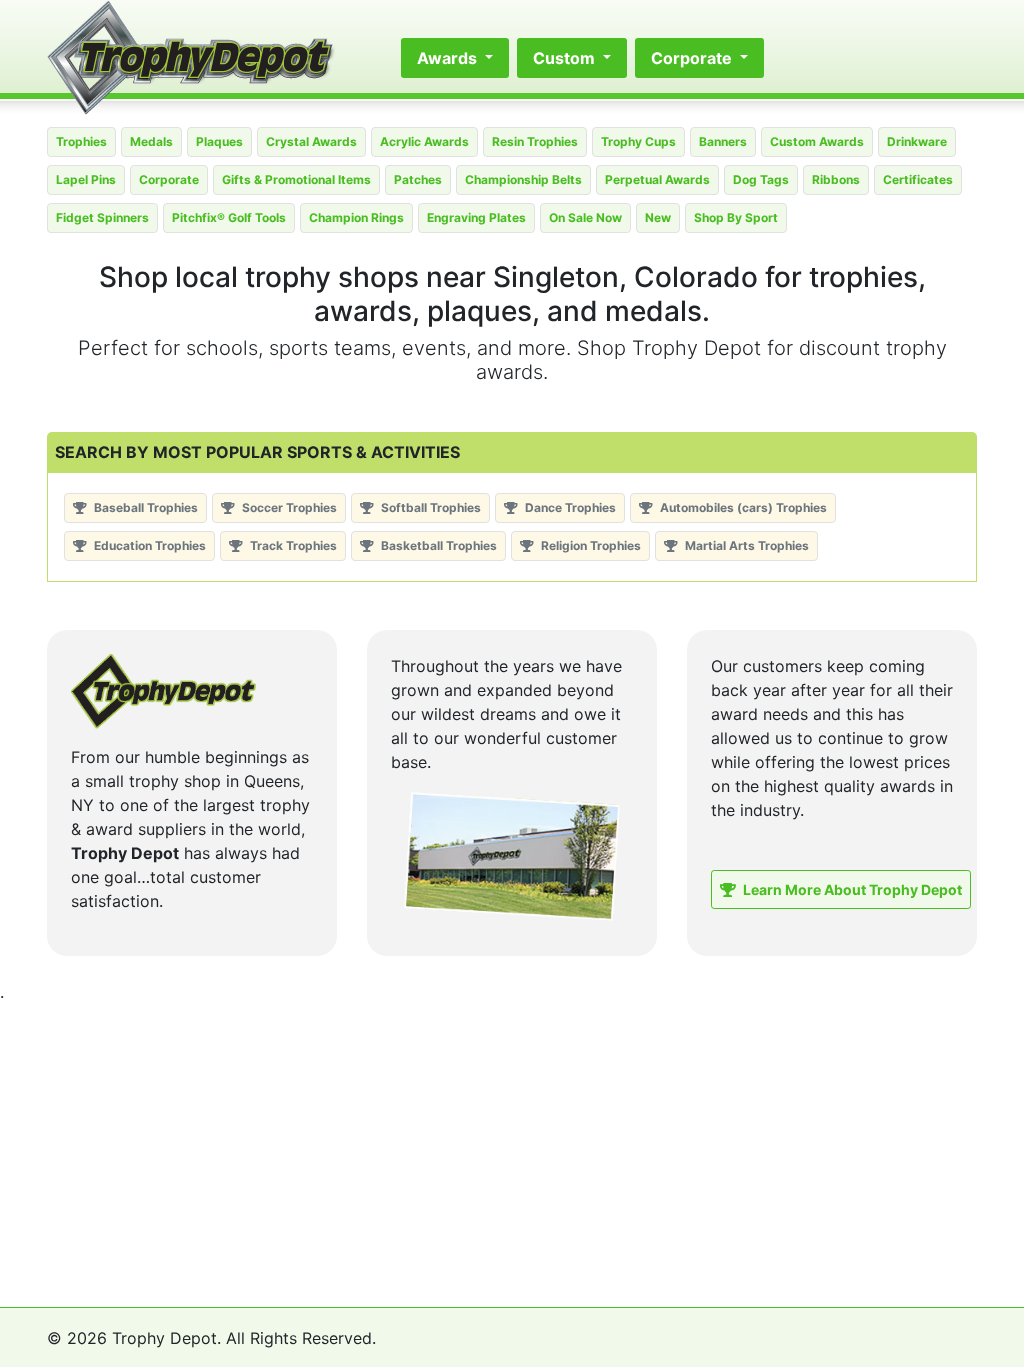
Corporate (169, 179)
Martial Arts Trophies (745, 545)
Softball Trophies (429, 507)
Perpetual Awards (657, 179)
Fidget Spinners (102, 217)
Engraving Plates (476, 217)
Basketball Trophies (437, 545)
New (658, 217)
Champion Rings (356, 217)
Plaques (219, 141)
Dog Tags (761, 179)
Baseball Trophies (144, 507)
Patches (418, 179)
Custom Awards (817, 141)
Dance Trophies (569, 507)
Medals (151, 141)
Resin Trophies (535, 141)
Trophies (81, 141)
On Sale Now (585, 217)
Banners (723, 141)
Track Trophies (292, 545)
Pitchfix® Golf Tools (229, 217)
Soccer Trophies (288, 507)
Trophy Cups (638, 141)
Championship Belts (523, 179)
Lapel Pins (86, 179)
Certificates (918, 179)
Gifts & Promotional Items (296, 179)
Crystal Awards (311, 141)
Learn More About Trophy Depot (851, 889)
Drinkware (917, 141)
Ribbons (836, 179)
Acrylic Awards (424, 141)
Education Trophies (148, 545)
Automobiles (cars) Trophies (742, 507)
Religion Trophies (589, 545)
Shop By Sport (736, 217)
